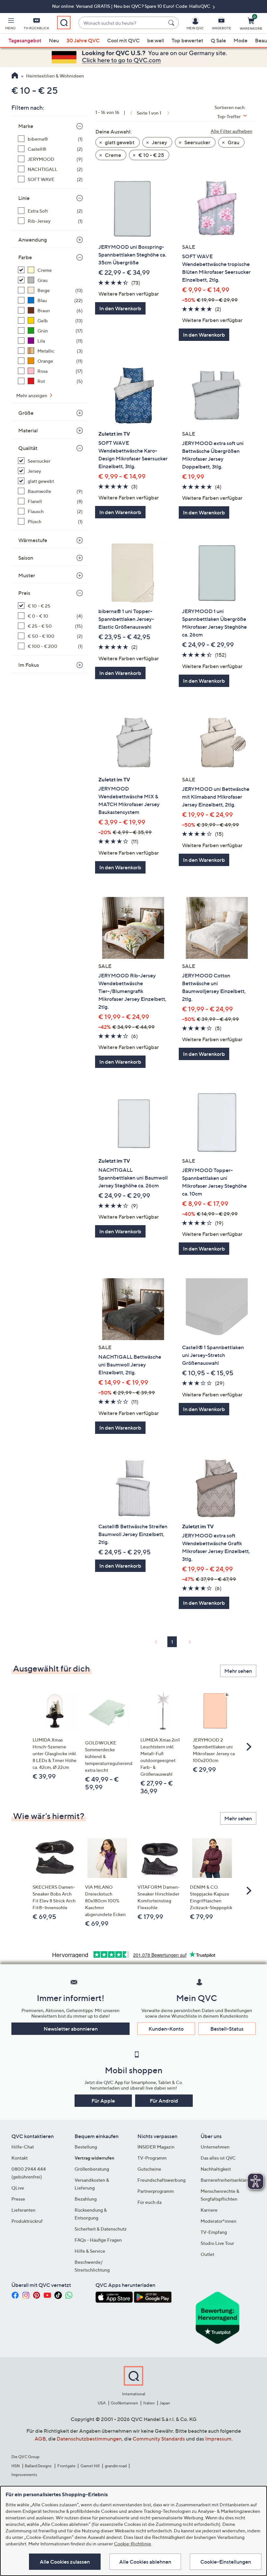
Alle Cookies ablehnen (145, 2562)
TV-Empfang (214, 2232)
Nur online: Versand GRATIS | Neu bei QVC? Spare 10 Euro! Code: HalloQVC (132, 6)
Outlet (207, 2254)
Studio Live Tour (217, 2243)
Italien (149, 2403)
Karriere (209, 2210)
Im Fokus (29, 665)
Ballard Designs (38, 2466)
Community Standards (159, 2439)
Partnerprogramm (156, 2191)
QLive (18, 2188)
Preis (24, 593)
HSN (16, 2466)
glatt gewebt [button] (119, 142)
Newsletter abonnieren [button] (71, 2029)
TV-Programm (152, 2158)
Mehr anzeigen (32, 395)
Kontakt (20, 2158)
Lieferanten (23, 2210)
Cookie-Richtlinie (133, 2544)
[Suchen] (172, 23)
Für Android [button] (164, 2101)
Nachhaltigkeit (216, 2169)
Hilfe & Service (90, 2251)
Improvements (24, 2475)
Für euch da (149, 2202)
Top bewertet (187, 40)
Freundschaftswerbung (162, 2180)
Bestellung (86, 2147)
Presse (18, 2199)
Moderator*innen (218, 2221)
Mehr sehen (238, 1671)
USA (102, 2403)
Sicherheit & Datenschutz (101, 2229)
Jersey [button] (159, 142)
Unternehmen (215, 2147)
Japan (165, 2403)
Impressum (218, 2439)
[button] (10, 25)
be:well (156, 40)
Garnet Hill (90, 2466)
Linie (24, 198)
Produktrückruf (27, 2221)
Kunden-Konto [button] (166, 2029)
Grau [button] (233, 142)
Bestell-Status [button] (227, 2029)
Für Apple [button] (103, 2101)
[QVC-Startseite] (15, 76)
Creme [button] (112, 155)
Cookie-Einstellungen (226, 2562)
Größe (26, 413)
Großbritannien (124, 2403)
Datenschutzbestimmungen (89, 2439)
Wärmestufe (33, 540)
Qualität (28, 448)
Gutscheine (149, 2169)
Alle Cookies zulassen (65, 2562)
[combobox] (122, 23)
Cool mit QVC (123, 40)
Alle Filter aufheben (232, 131)
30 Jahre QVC (83, 40)
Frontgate (66, 2466)
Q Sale (218, 40)
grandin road (116, 2466)
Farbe (25, 257)
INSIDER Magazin (156, 2147)
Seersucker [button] (197, 142)
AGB (40, 2439)
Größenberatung (92, 2169)
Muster (27, 575)
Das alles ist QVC (218, 2158)
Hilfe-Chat (23, 2147)
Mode (240, 40)
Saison (26, 558)
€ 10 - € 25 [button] (151, 155)
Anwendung (33, 240)
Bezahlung (86, 2199)
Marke (26, 126)
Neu (54, 40)
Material (28, 430)
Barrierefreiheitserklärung (227, 2180)
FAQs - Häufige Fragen (98, 2240)
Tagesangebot (25, 40)
